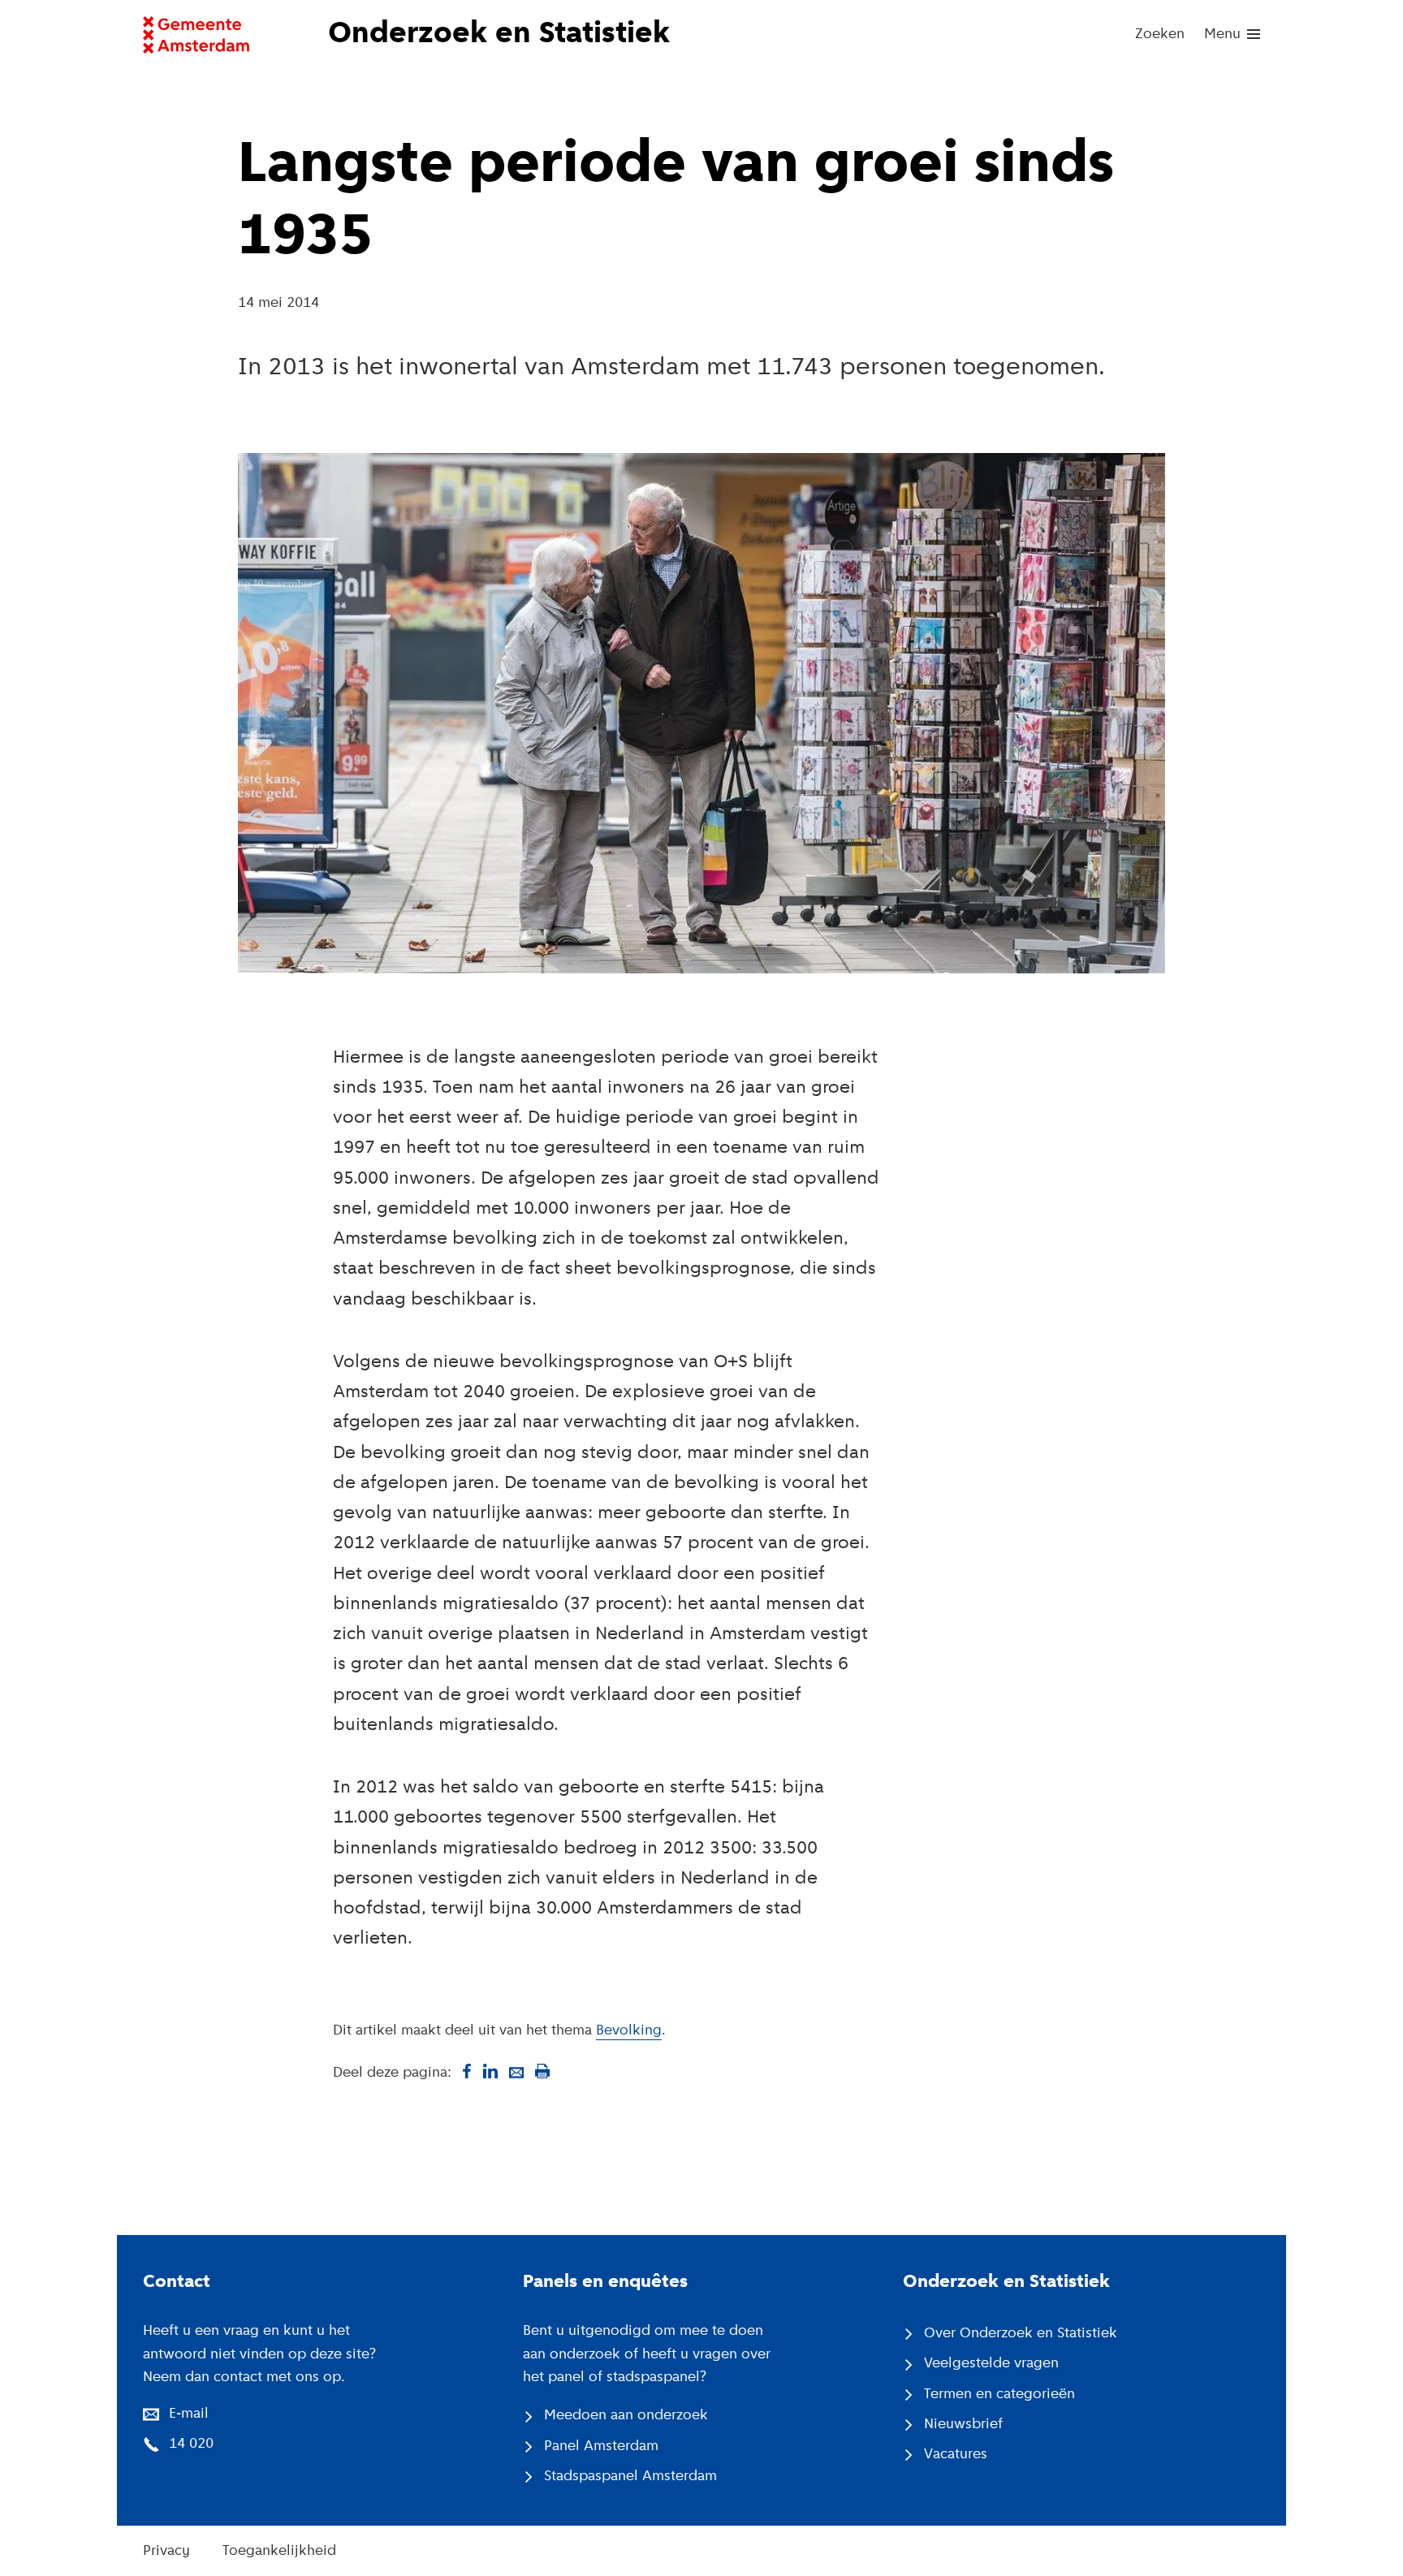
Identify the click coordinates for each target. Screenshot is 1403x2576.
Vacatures (956, 2455)
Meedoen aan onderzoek (626, 2416)
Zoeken (1160, 35)
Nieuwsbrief (963, 2425)
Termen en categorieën (999, 2395)
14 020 (191, 2444)
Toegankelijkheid (279, 2551)
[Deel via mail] (516, 2071)
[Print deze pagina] (542, 2071)
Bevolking (629, 2031)
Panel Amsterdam (601, 2447)
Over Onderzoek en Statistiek (1021, 2334)
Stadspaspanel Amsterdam (630, 2477)
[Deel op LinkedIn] (490, 2071)
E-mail (189, 2414)
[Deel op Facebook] (464, 2071)
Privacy (166, 2551)
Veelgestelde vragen (991, 2364)
